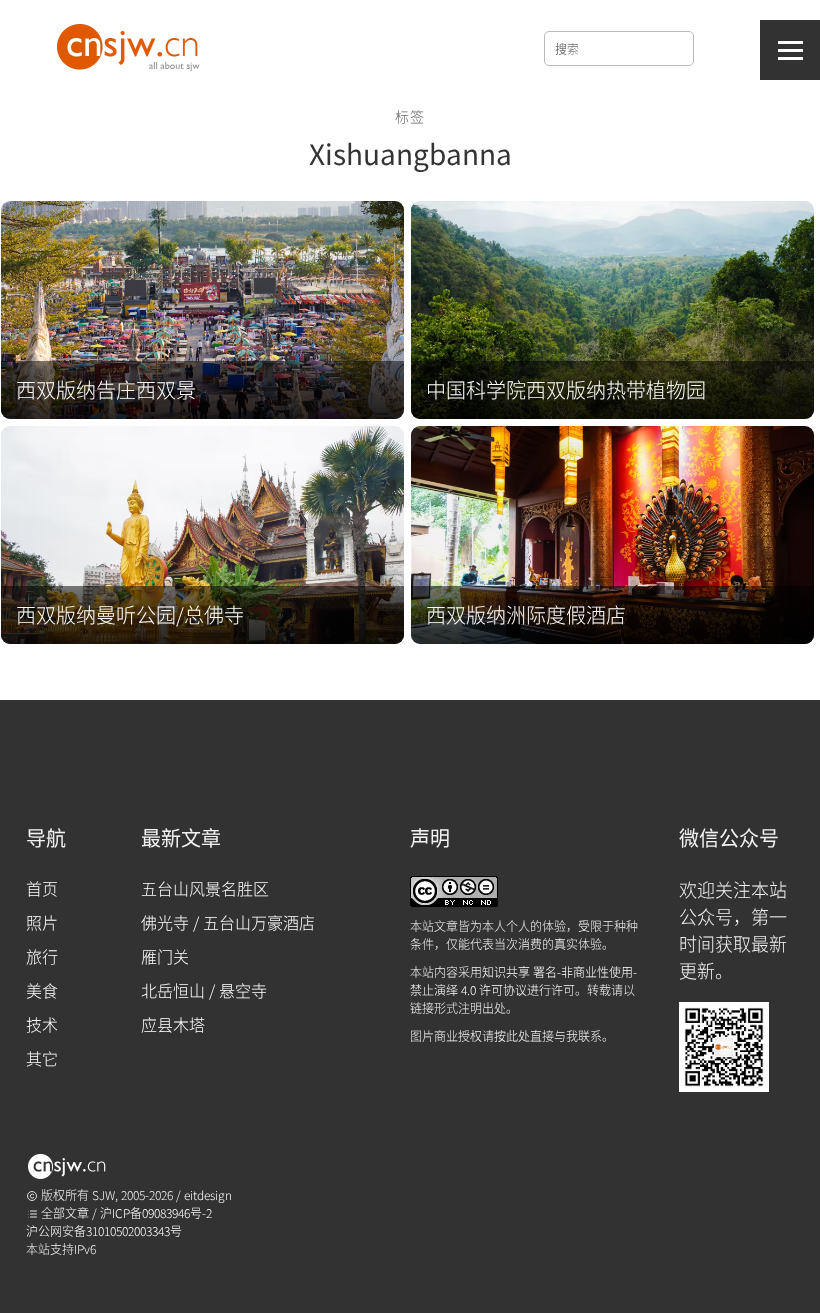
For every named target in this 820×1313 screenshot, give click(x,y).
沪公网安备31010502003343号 (104, 1230)
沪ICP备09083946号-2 (156, 1212)
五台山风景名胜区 (205, 888)
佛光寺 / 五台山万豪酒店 (228, 922)
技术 (42, 1024)
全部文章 (63, 1212)
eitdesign (208, 1194)
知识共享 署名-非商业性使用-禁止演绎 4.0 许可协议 (523, 980)
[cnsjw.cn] (131, 43)
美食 (42, 990)
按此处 (512, 1035)
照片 (42, 922)
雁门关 (165, 956)
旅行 (42, 956)
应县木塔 (173, 1024)
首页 (42, 888)
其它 (42, 1058)
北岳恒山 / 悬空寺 (204, 990)
